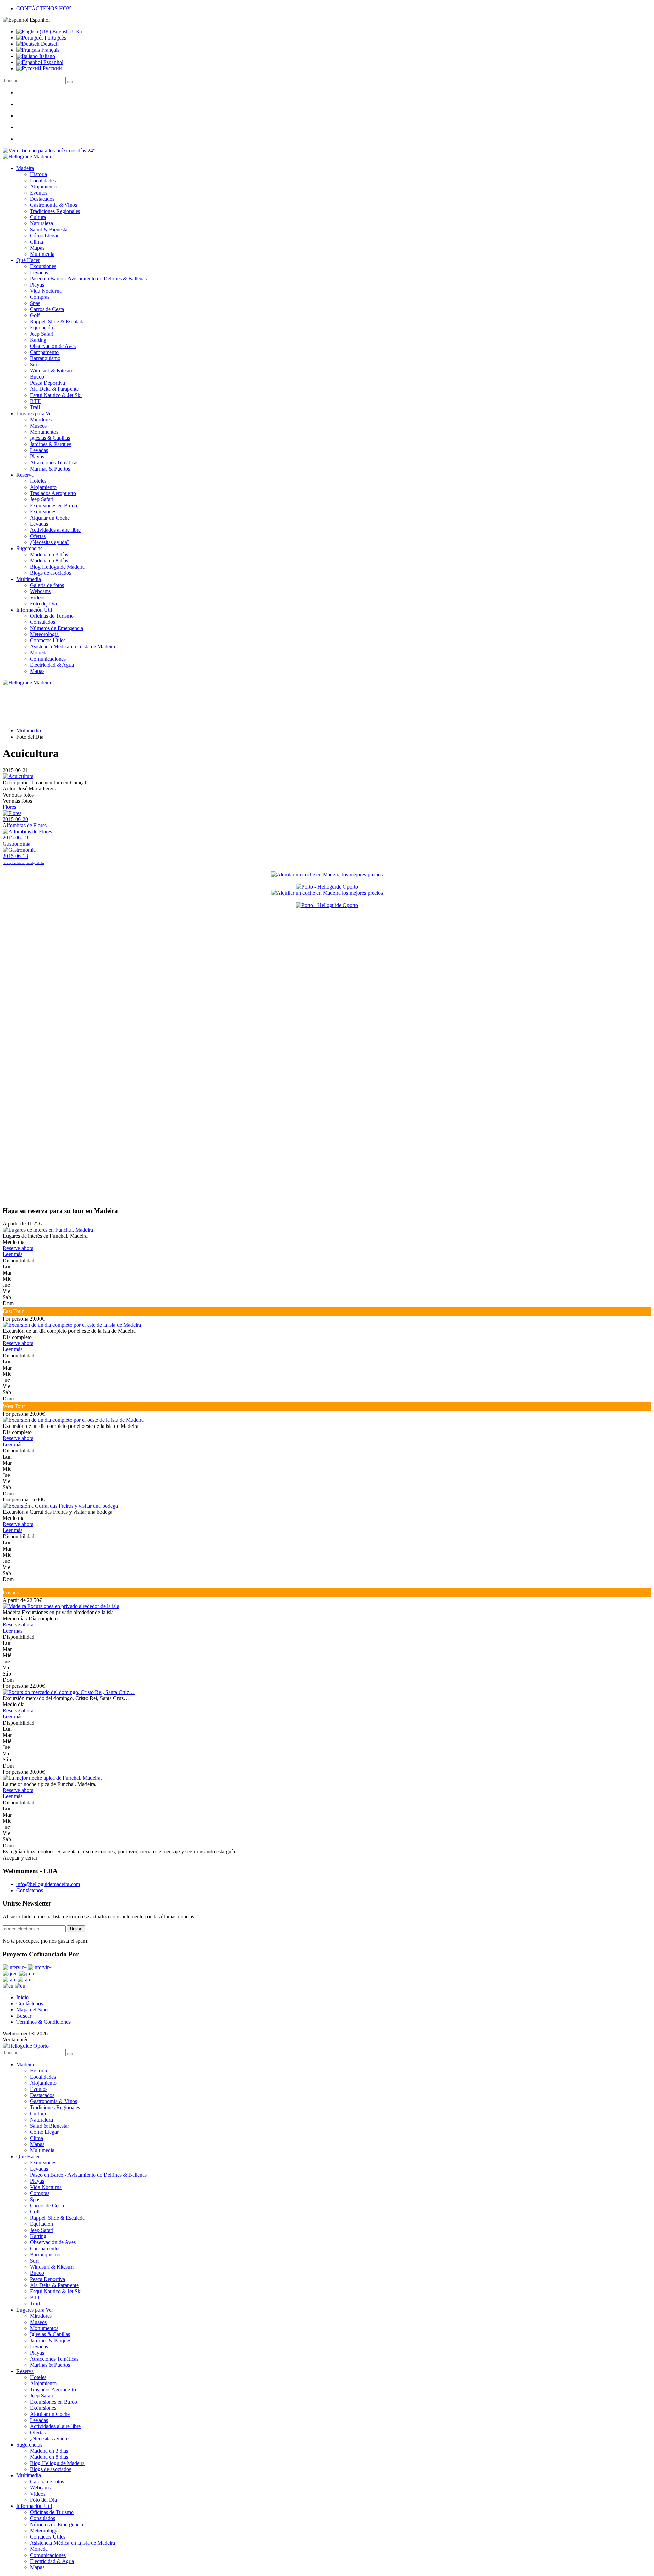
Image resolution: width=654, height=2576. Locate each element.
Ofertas (38, 536)
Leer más (13, 1254)
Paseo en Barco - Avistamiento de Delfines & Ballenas (88, 279)
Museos (38, 426)
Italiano (46, 56)
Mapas (37, 248)
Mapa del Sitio (32, 2010)
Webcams (40, 591)
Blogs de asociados (51, 573)
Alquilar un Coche (50, 518)
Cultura (38, 217)
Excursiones (43, 266)
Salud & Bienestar (50, 229)
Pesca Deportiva (48, 383)
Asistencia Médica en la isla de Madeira (73, 646)
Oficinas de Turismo (52, 616)
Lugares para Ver (35, 413)
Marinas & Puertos (50, 469)
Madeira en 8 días (49, 561)
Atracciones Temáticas (54, 462)
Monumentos (44, 432)
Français (50, 50)
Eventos (39, 193)
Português (55, 38)
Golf (35, 315)
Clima (36, 242)
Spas (35, 303)
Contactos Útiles (48, 640)
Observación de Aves (53, 346)
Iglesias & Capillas (50, 438)
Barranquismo (45, 358)
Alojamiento (43, 187)
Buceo (37, 377)
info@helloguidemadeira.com (48, 1884)
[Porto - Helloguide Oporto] (327, 887)
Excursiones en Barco (53, 505)
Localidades (43, 180)
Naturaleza (42, 223)
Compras (40, 297)
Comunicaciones (48, 659)
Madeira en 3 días (49, 554)
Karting (38, 340)
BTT (35, 401)
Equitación (42, 328)
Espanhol (53, 62)
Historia (38, 174)
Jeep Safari (42, 334)
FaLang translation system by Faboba (23, 863)
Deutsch (49, 44)
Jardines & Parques (51, 444)
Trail (35, 407)
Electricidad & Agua (52, 665)
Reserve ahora (18, 1248)
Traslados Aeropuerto (53, 493)
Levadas (39, 272)
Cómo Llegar (44, 236)
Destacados (42, 199)
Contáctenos (30, 1890)
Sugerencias (29, 548)
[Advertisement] (54, 1097)
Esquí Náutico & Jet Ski (56, 395)
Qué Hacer (28, 260)
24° (91, 150)
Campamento (44, 352)
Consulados (43, 622)
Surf (35, 364)
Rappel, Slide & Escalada (57, 321)
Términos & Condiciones (43, 2022)
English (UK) (66, 32)
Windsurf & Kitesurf (52, 371)
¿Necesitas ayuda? (50, 542)
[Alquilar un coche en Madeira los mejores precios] (327, 874)
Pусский (52, 68)
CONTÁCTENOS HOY (44, 8)
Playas (37, 285)
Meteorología (44, 634)
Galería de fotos (47, 585)
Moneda (39, 653)
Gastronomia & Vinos (53, 205)
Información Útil (34, 610)
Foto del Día (43, 604)
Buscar (24, 2016)
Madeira (25, 168)
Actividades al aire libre (55, 530)
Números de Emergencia (57, 628)
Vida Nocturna (46, 291)
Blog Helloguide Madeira (57, 567)
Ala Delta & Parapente (54, 389)
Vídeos (38, 597)
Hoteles (38, 481)
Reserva (25, 475)
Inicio (22, 1997)
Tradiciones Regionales (55, 211)
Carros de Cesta (47, 309)
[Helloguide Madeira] (27, 157)
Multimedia (42, 254)
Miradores (41, 420)
